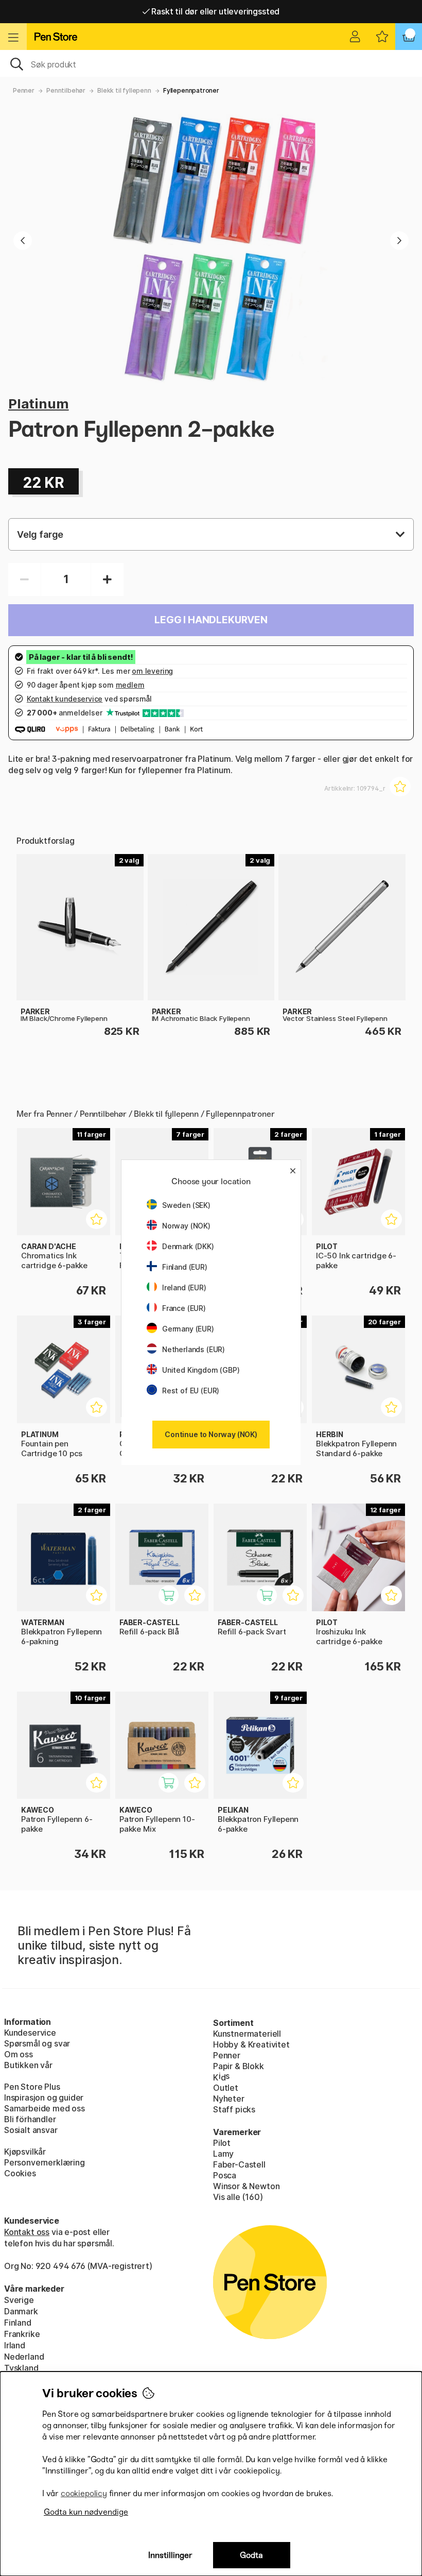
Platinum (39, 404)
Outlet (226, 2088)
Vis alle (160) (238, 2197)
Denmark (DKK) (188, 1246)
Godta (251, 2555)
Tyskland (21, 2368)
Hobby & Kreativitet (251, 2044)
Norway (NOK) (186, 1226)
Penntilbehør (66, 90)
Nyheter (229, 2099)
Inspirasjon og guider (44, 2097)
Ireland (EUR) (184, 1287)
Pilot (222, 2143)
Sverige (19, 2300)
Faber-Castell (239, 2164)
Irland (15, 2345)
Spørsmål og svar (37, 2043)
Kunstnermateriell (247, 2034)
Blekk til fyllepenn (124, 90)
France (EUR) (184, 1308)
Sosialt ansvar (31, 2130)
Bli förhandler (30, 2119)
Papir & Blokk (239, 2066)
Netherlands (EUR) (194, 1349)
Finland (18, 2323)
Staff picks (234, 2109)
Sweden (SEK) (186, 1205)
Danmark (21, 2311)
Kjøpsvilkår (25, 2152)
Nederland (24, 2357)
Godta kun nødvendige (86, 2512)
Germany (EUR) (188, 1329)
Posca (225, 2175)
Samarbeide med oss (45, 2108)
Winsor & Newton (246, 2186)
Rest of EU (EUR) (191, 1391)
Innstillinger (170, 2555)
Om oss (19, 2054)
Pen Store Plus (32, 2087)
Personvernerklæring (45, 2162)
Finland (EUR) (185, 1267)
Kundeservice (30, 2033)
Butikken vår (28, 2065)
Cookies (20, 2173)
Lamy (223, 2154)
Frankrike (22, 2334)
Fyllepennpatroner (191, 90)
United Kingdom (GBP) (201, 1370)
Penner (24, 90)
